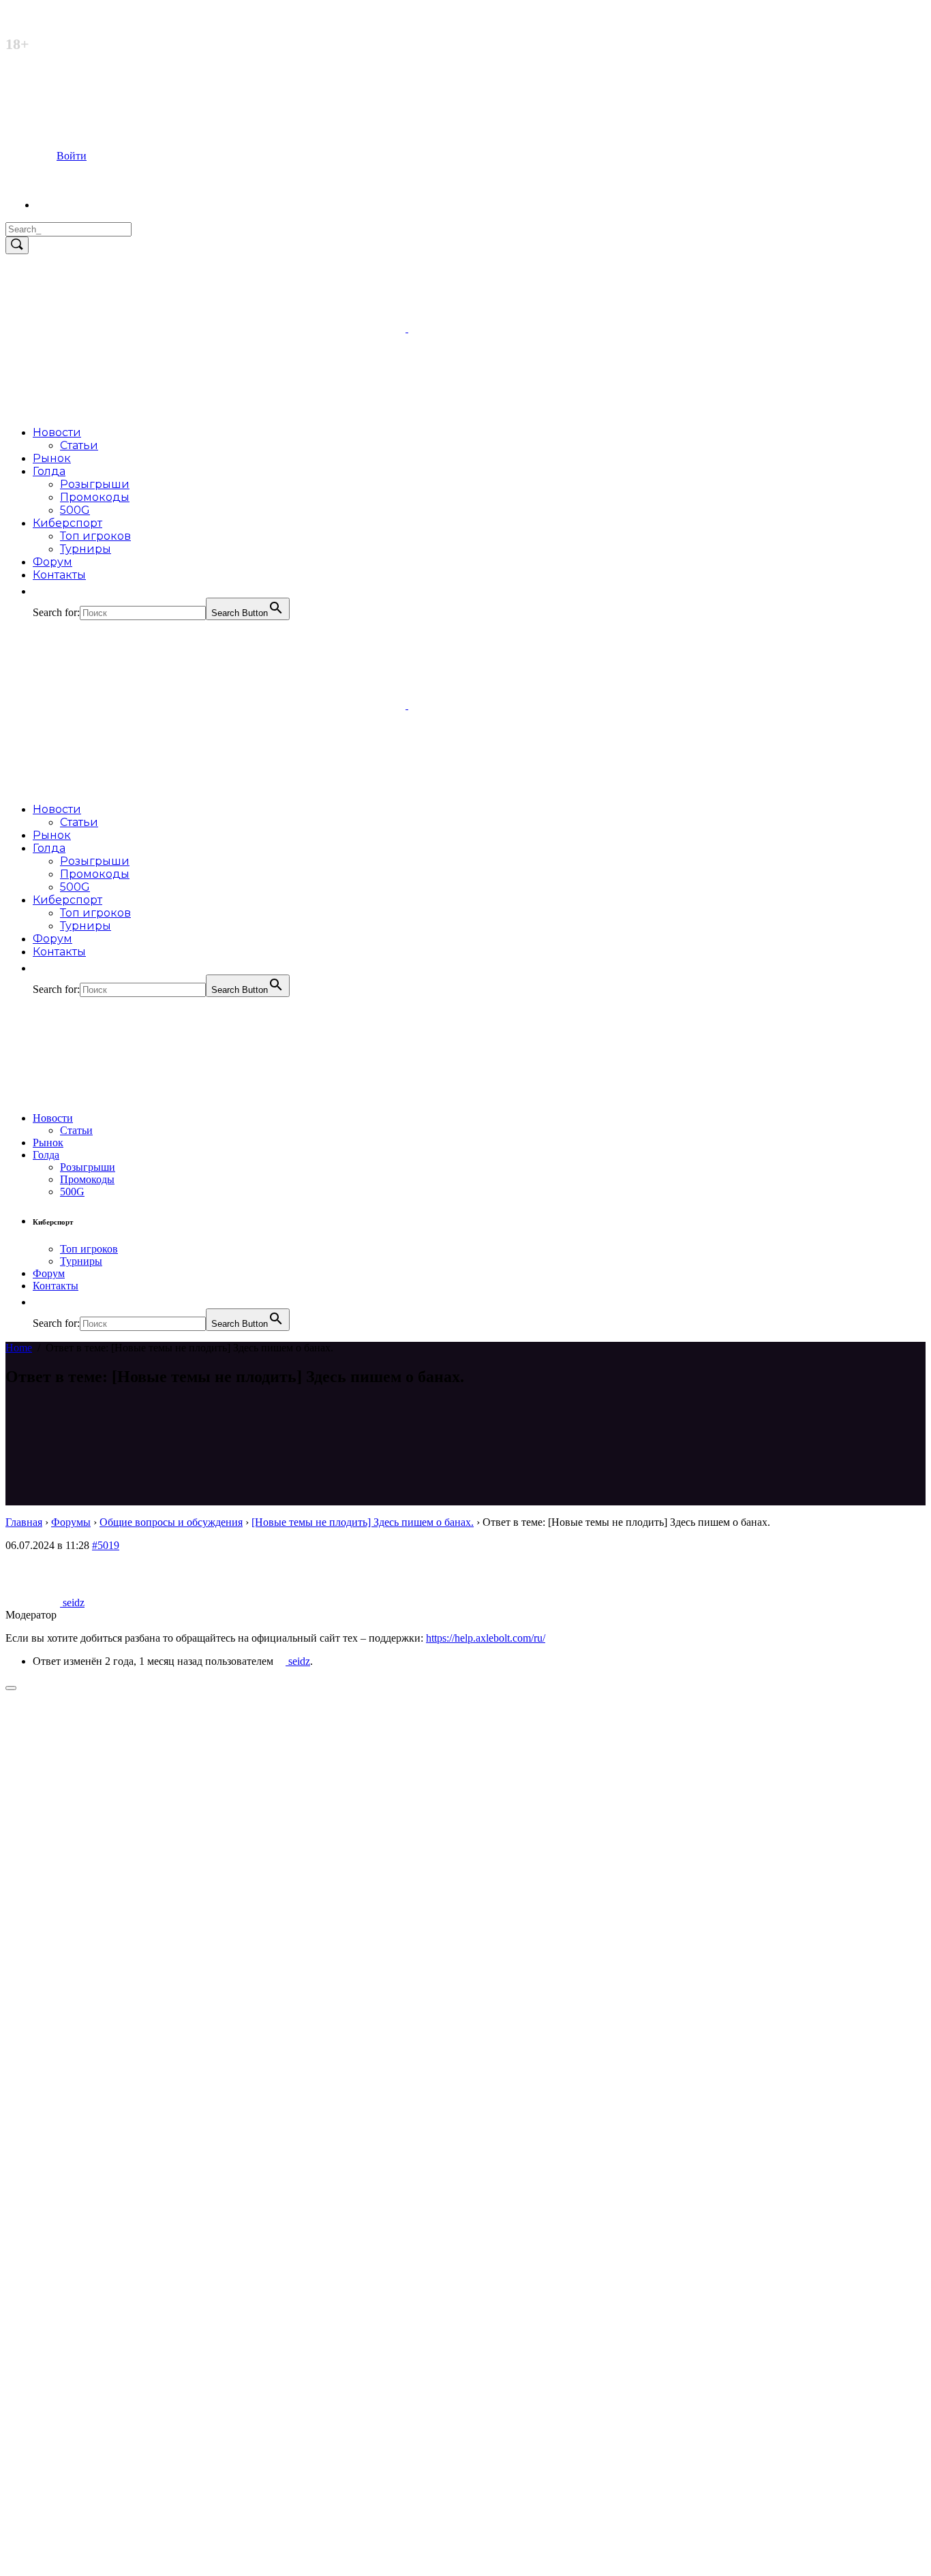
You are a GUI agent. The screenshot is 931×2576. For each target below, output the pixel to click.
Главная (24, 1522)
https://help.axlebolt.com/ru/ (486, 1638)
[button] (40, 591)
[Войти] (61, 205)
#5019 (106, 1545)
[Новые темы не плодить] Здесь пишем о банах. (363, 1522)
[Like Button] (11, 1688)
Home (19, 1348)
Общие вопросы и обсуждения (171, 1522)
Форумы (71, 1522)
